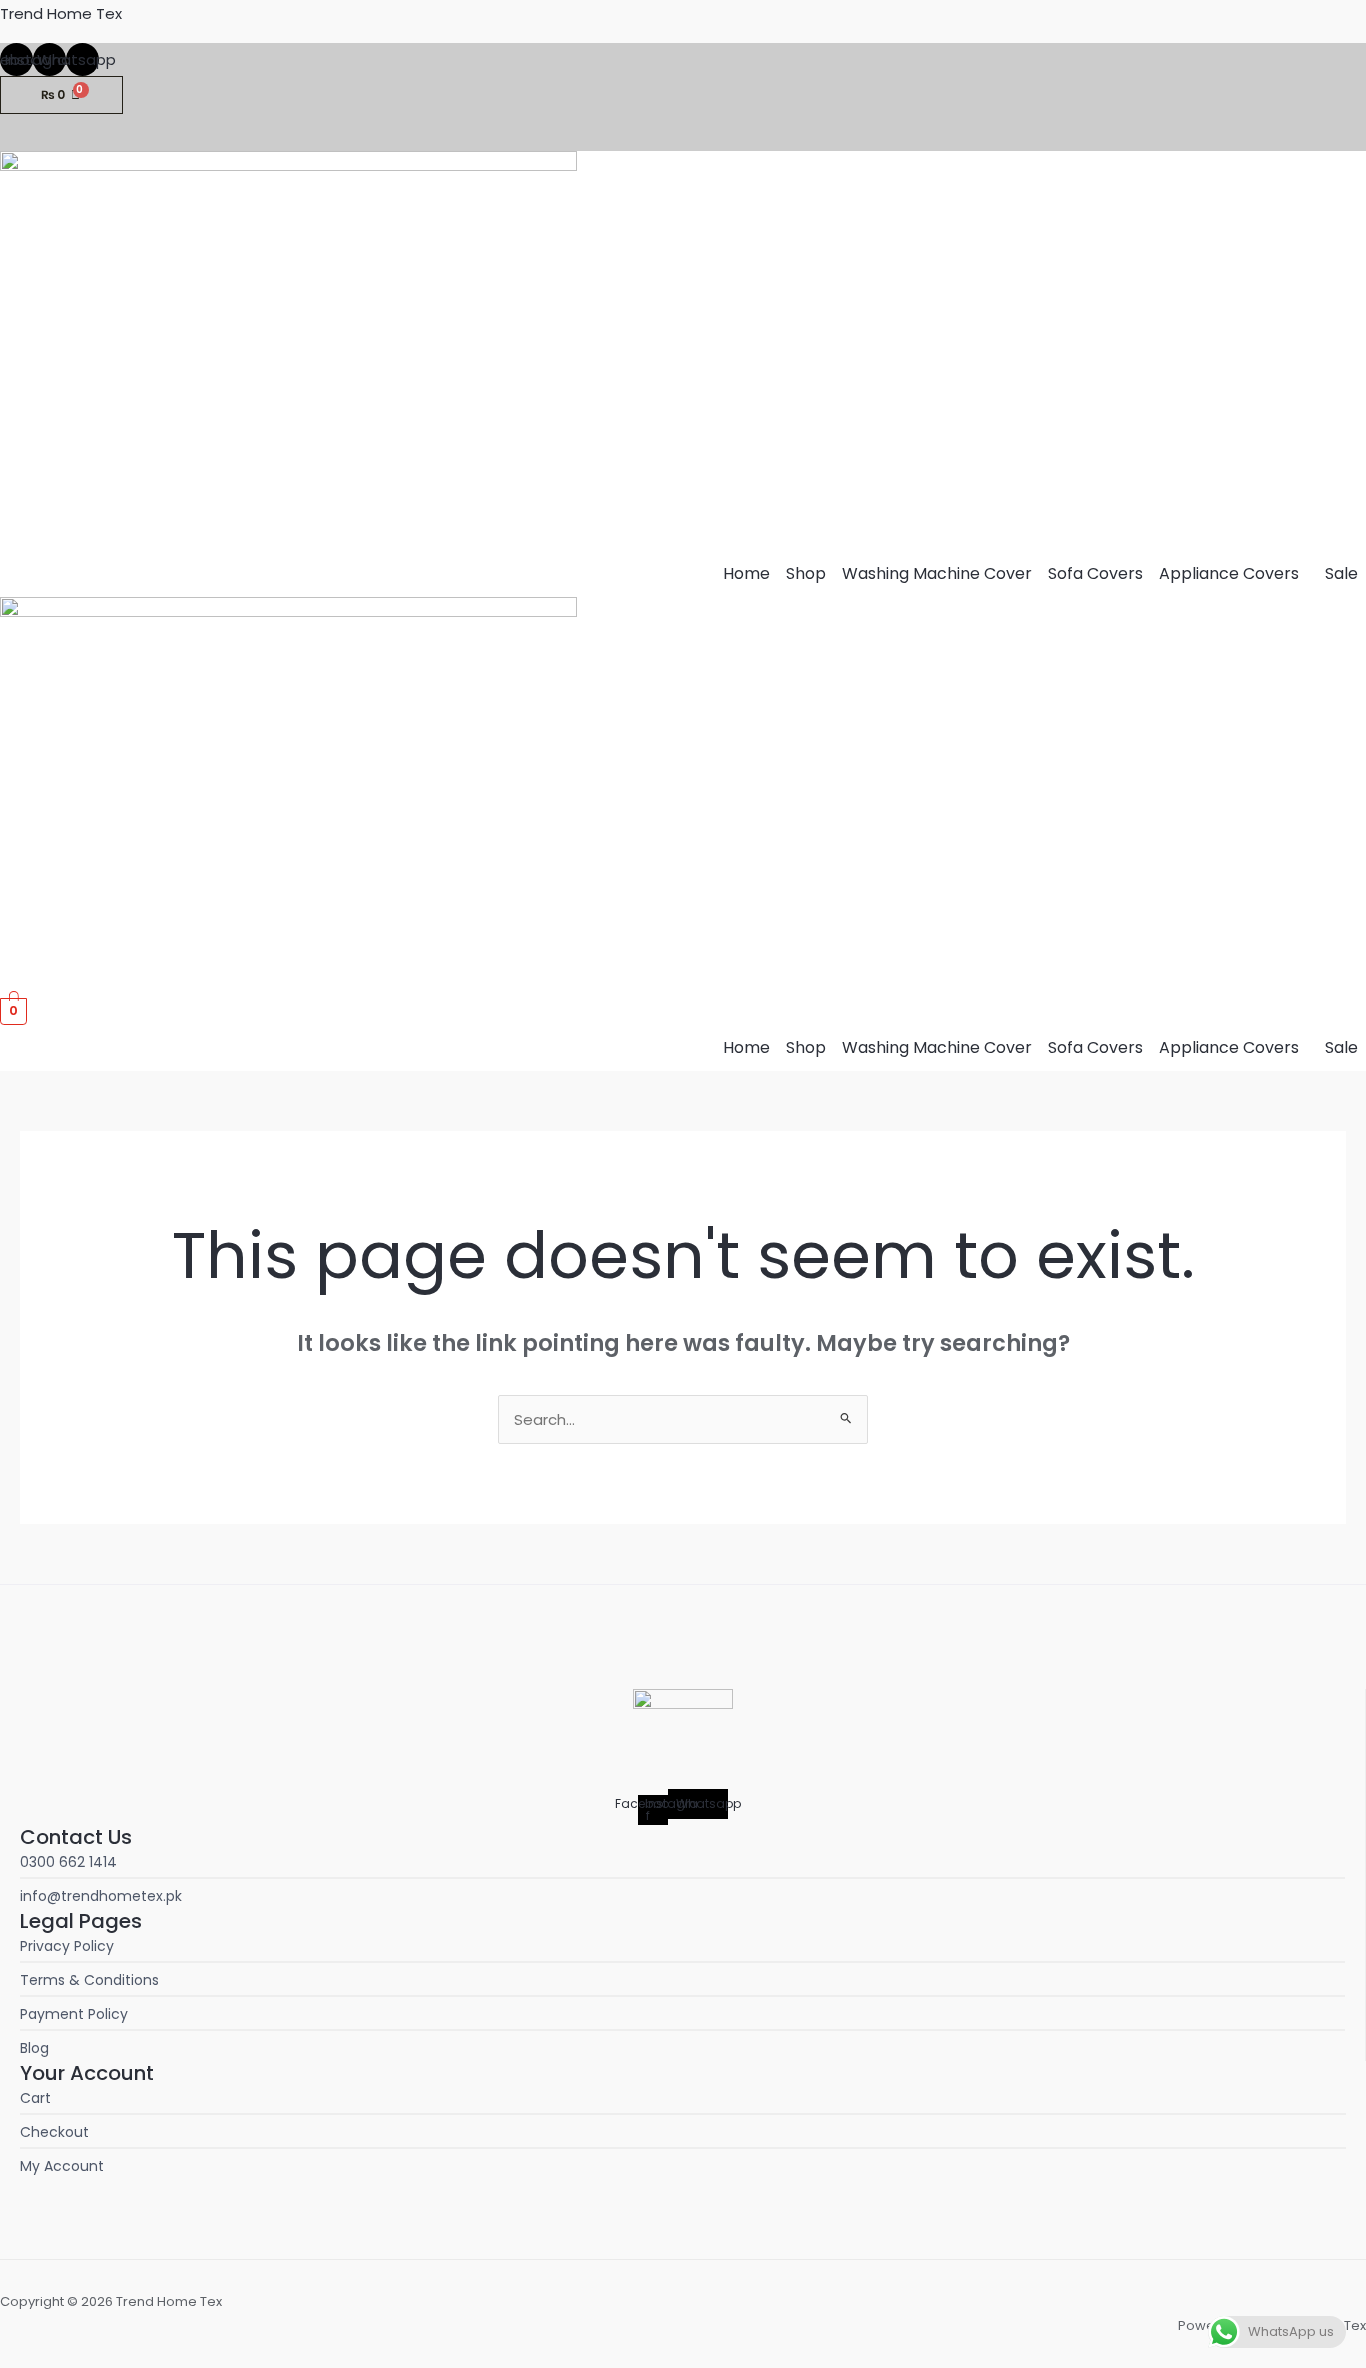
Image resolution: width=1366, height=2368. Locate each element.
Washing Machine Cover (937, 573)
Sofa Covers (1095, 573)
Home (746, 573)
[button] (1234, 574)
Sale (1341, 573)
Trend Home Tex (61, 13)
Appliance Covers (1229, 573)
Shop (806, 573)
